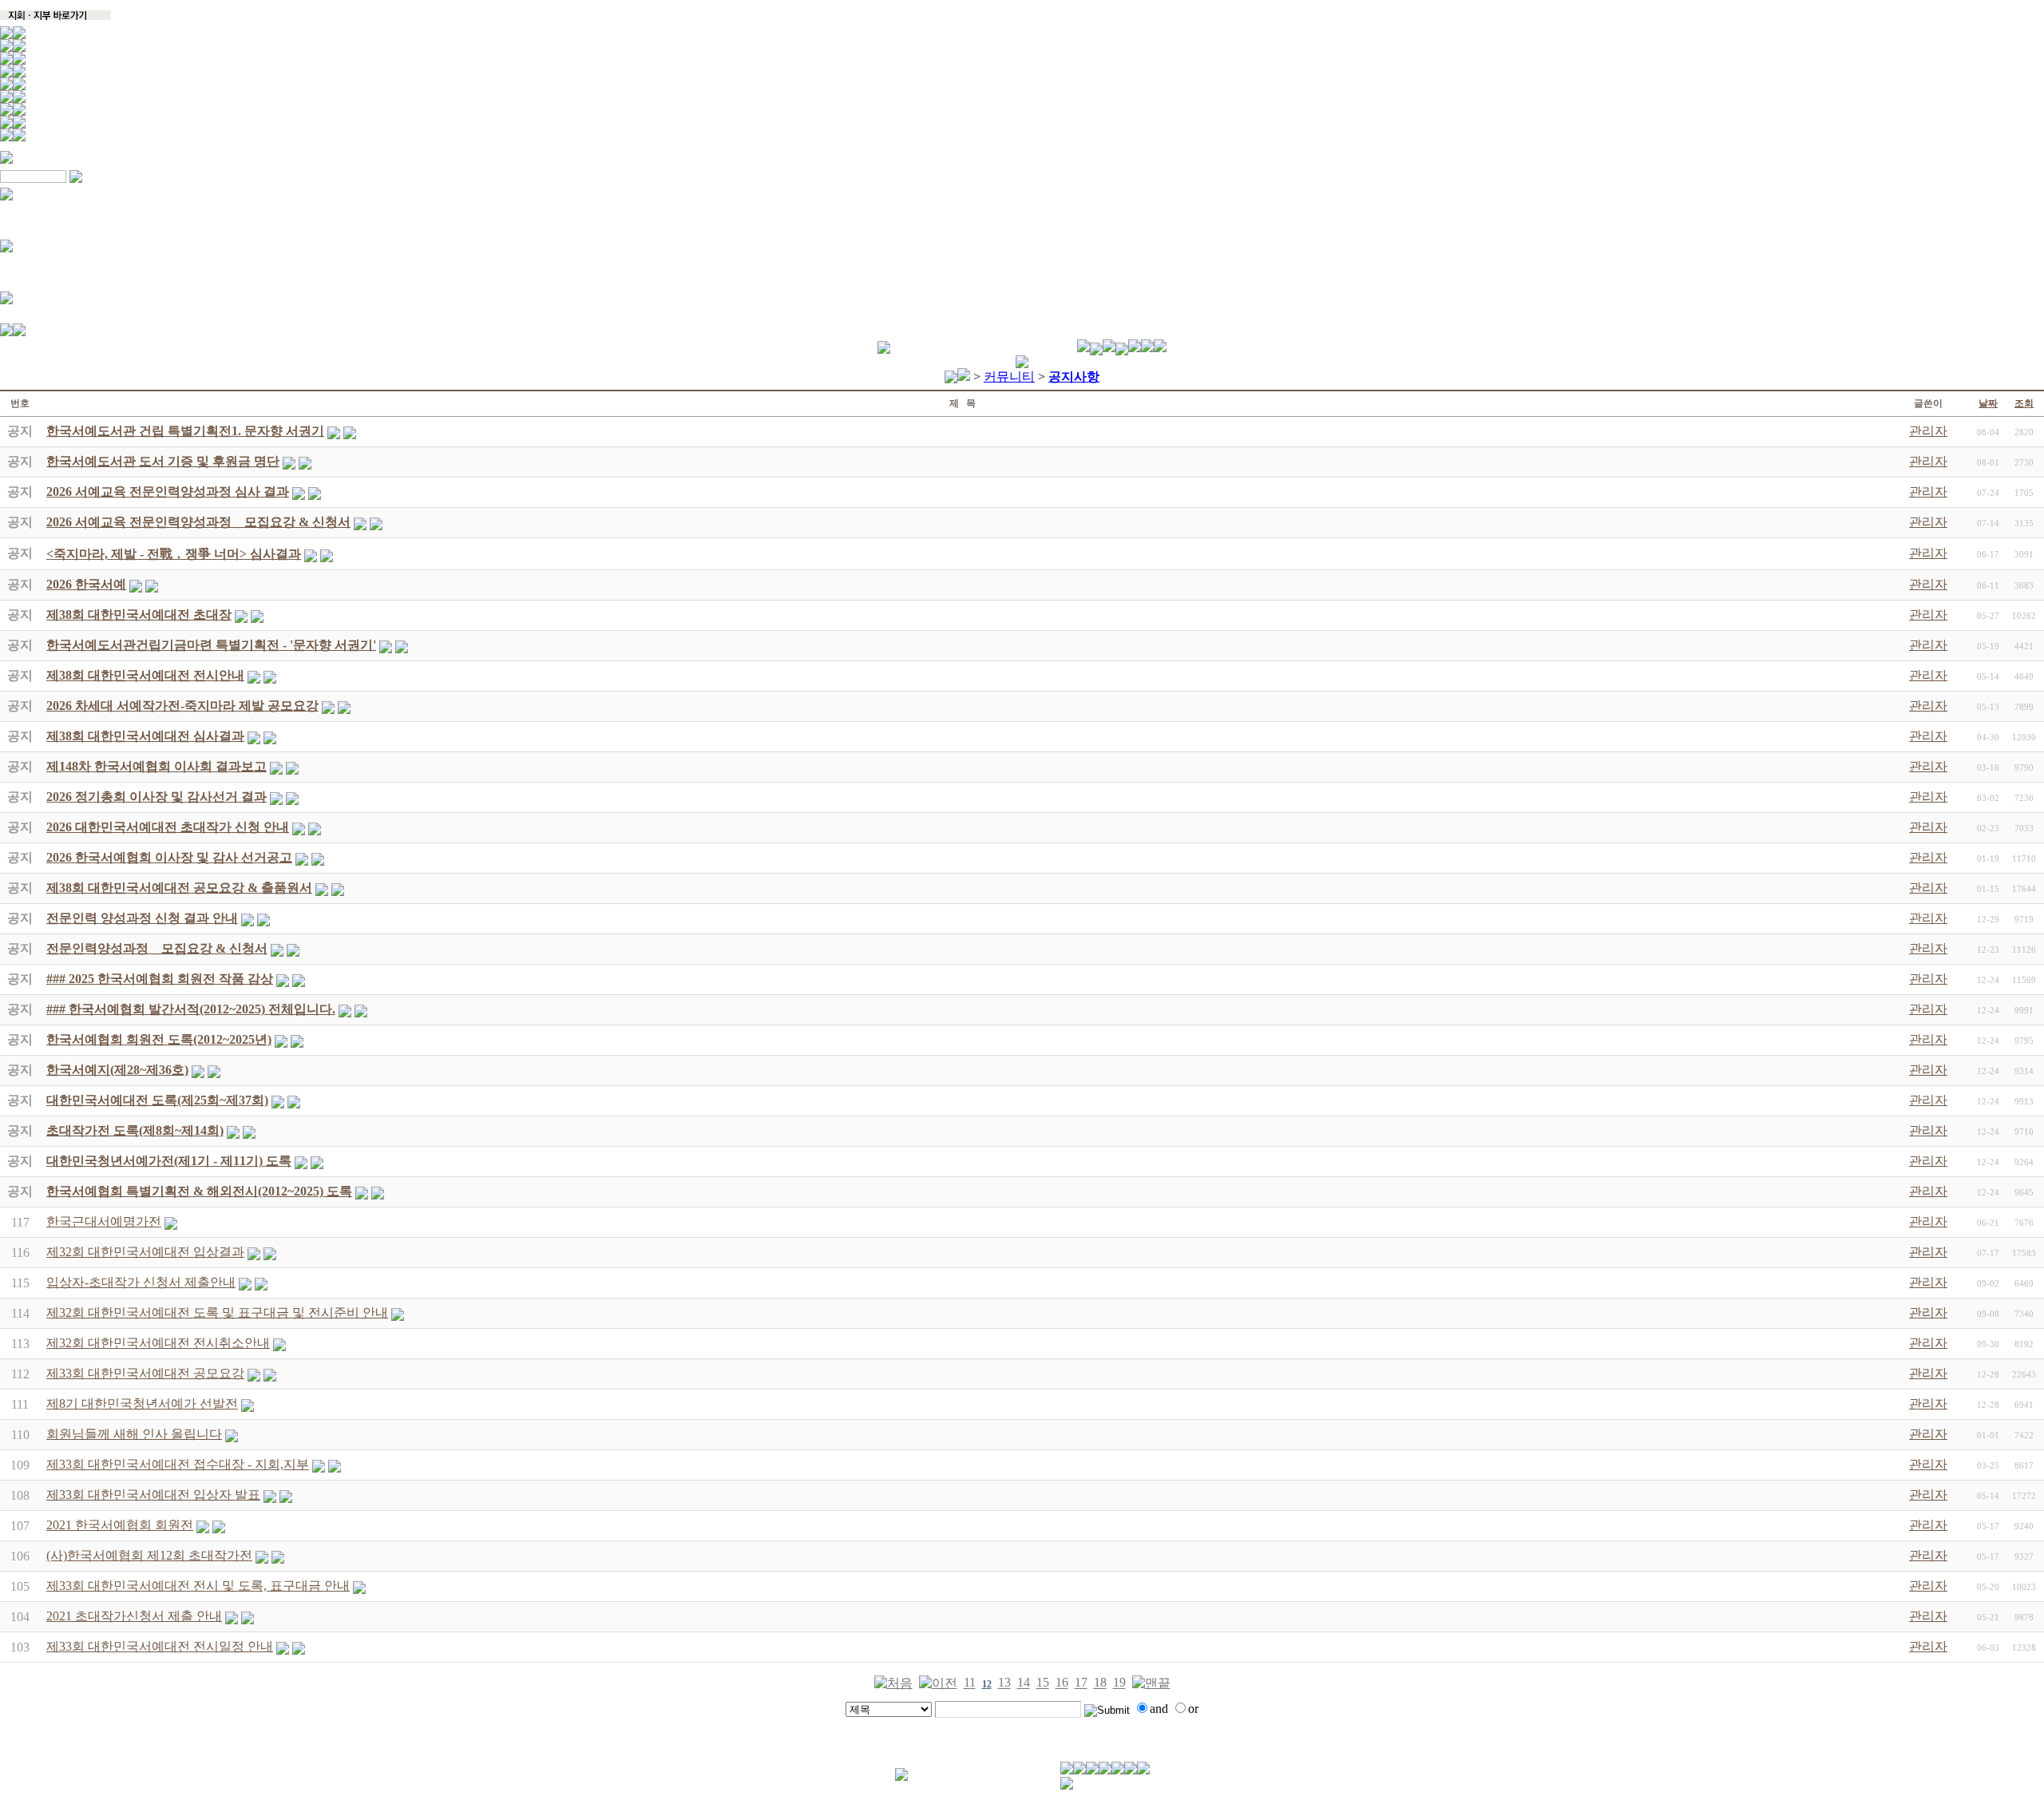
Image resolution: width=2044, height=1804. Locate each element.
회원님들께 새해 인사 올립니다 (134, 1434)
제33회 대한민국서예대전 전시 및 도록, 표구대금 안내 (198, 1586)
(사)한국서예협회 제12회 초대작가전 (149, 1555)
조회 (2024, 403)
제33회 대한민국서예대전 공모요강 (145, 1373)
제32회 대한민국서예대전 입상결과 (145, 1252)
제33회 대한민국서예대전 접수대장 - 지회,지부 (178, 1464)
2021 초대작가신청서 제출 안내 (134, 1616)
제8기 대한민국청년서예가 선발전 (142, 1404)
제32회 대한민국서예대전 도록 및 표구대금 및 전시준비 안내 (217, 1312)
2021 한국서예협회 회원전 (120, 1525)
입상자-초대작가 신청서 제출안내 (141, 1282)
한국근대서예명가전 (104, 1221)
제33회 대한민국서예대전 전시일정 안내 (160, 1646)
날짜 (1988, 403)
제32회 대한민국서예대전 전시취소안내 (158, 1343)
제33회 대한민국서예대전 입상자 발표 (153, 1495)
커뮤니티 (1009, 377)
